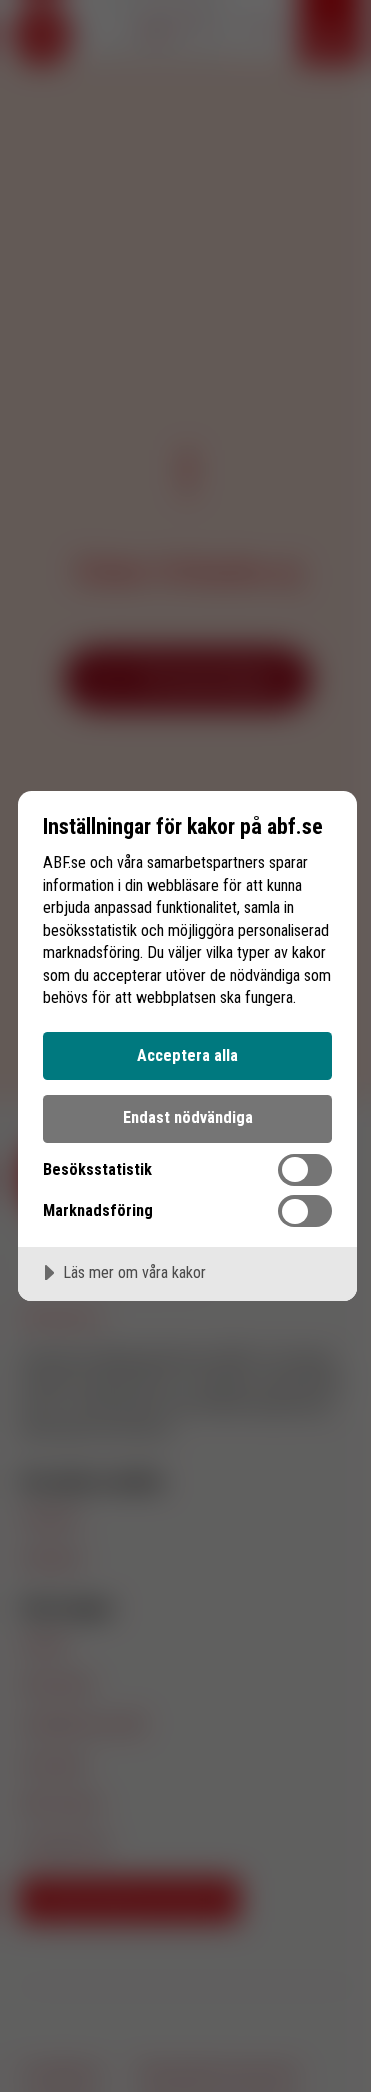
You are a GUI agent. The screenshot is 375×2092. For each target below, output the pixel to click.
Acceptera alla (187, 1055)
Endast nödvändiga (188, 1117)
